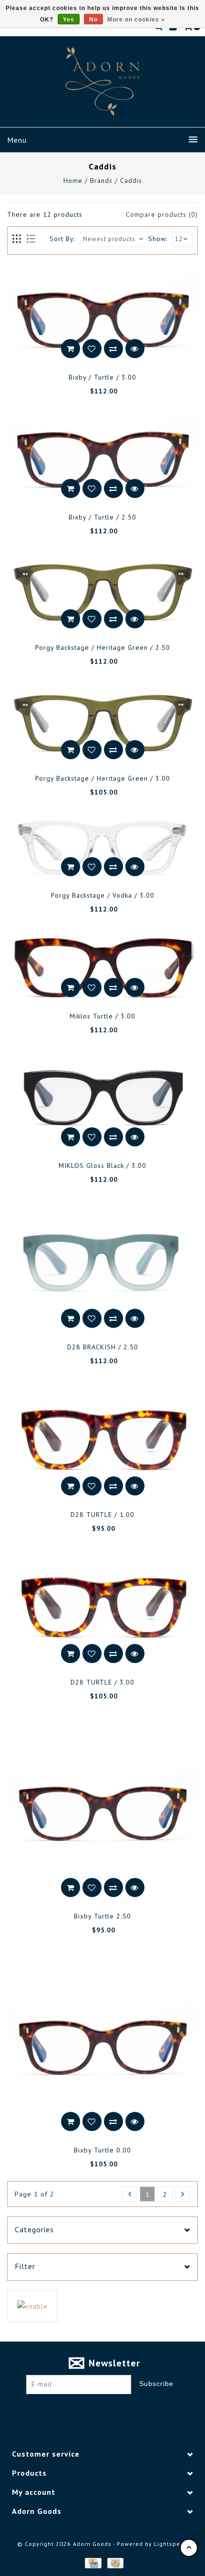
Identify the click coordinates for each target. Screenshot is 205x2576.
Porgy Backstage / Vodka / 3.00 (103, 895)
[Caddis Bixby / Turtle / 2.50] (102, 456)
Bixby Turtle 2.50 (102, 1916)
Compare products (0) (162, 214)
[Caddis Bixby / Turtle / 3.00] (102, 317)
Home (73, 180)
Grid (17, 239)
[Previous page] (130, 2194)
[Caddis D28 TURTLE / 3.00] (102, 1608)
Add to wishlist (92, 349)
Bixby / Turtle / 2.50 (102, 517)
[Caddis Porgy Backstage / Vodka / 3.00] (102, 846)
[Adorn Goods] (102, 82)
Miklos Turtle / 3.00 (102, 1016)
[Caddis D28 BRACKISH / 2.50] (102, 1266)
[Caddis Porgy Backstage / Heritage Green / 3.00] (102, 723)
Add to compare (113, 349)
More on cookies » (136, 20)
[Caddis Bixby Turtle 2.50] (102, 1809)
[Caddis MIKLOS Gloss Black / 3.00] (102, 1101)
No (93, 20)
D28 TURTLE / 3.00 (102, 1682)
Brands (101, 180)
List (31, 239)
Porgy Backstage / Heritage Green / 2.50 (103, 647)
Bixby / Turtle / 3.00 (102, 377)
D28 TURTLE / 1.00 (102, 1515)
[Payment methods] (92, 2563)
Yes (69, 20)
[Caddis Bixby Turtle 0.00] (102, 2043)
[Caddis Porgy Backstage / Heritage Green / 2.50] (102, 592)
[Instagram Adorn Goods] (112, 2409)
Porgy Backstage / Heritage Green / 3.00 (103, 778)
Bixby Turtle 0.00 (102, 2150)
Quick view (135, 349)
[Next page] (183, 2194)
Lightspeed (171, 2544)
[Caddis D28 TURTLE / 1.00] (102, 1440)
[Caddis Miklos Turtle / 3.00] (102, 965)
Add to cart (71, 349)
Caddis (131, 180)
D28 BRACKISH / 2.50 (103, 1347)
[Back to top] (189, 2548)
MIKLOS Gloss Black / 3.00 (102, 1166)
